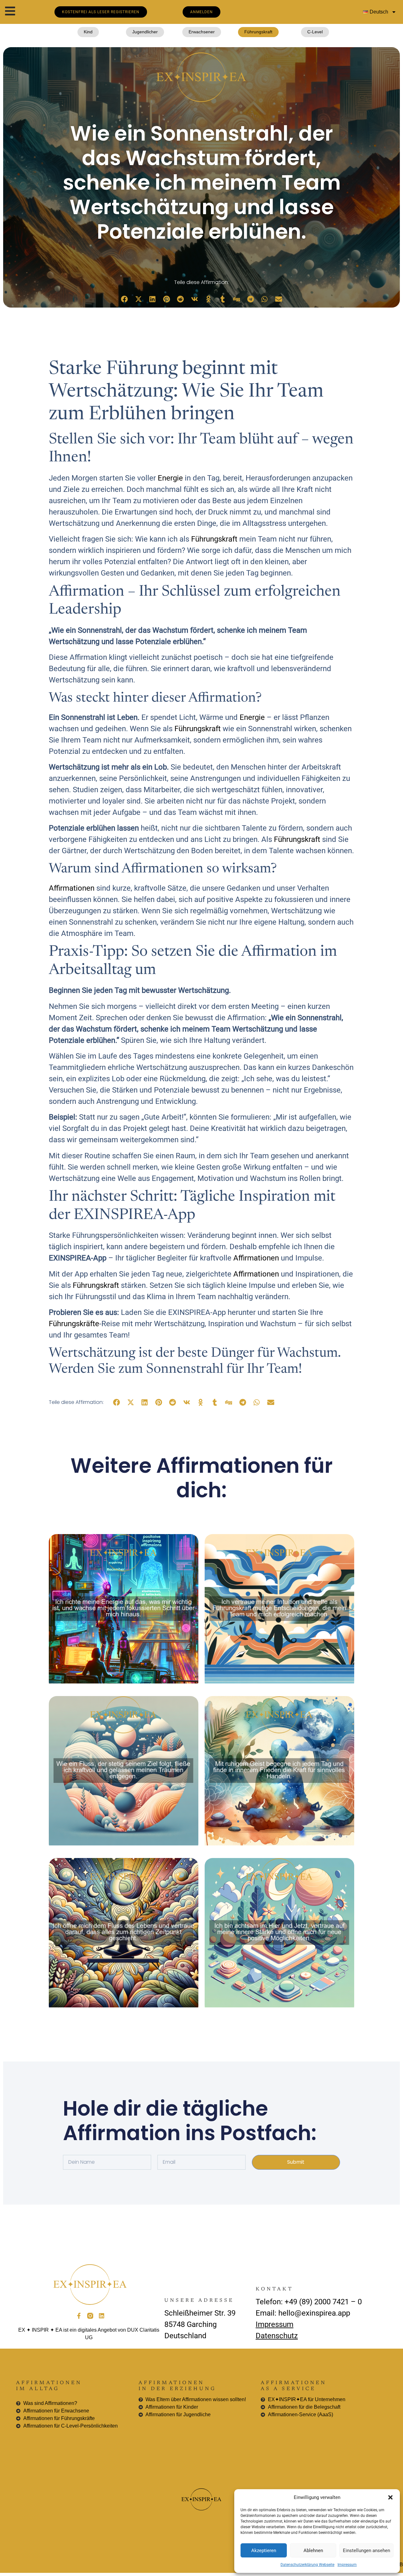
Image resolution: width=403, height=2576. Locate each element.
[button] (390, 2497)
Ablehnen (313, 2551)
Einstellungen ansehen (366, 2551)
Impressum (347, 2565)
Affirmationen (72, 888)
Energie (170, 478)
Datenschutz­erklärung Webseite (307, 2565)
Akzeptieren (264, 2551)
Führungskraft (214, 539)
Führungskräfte (74, 1324)
